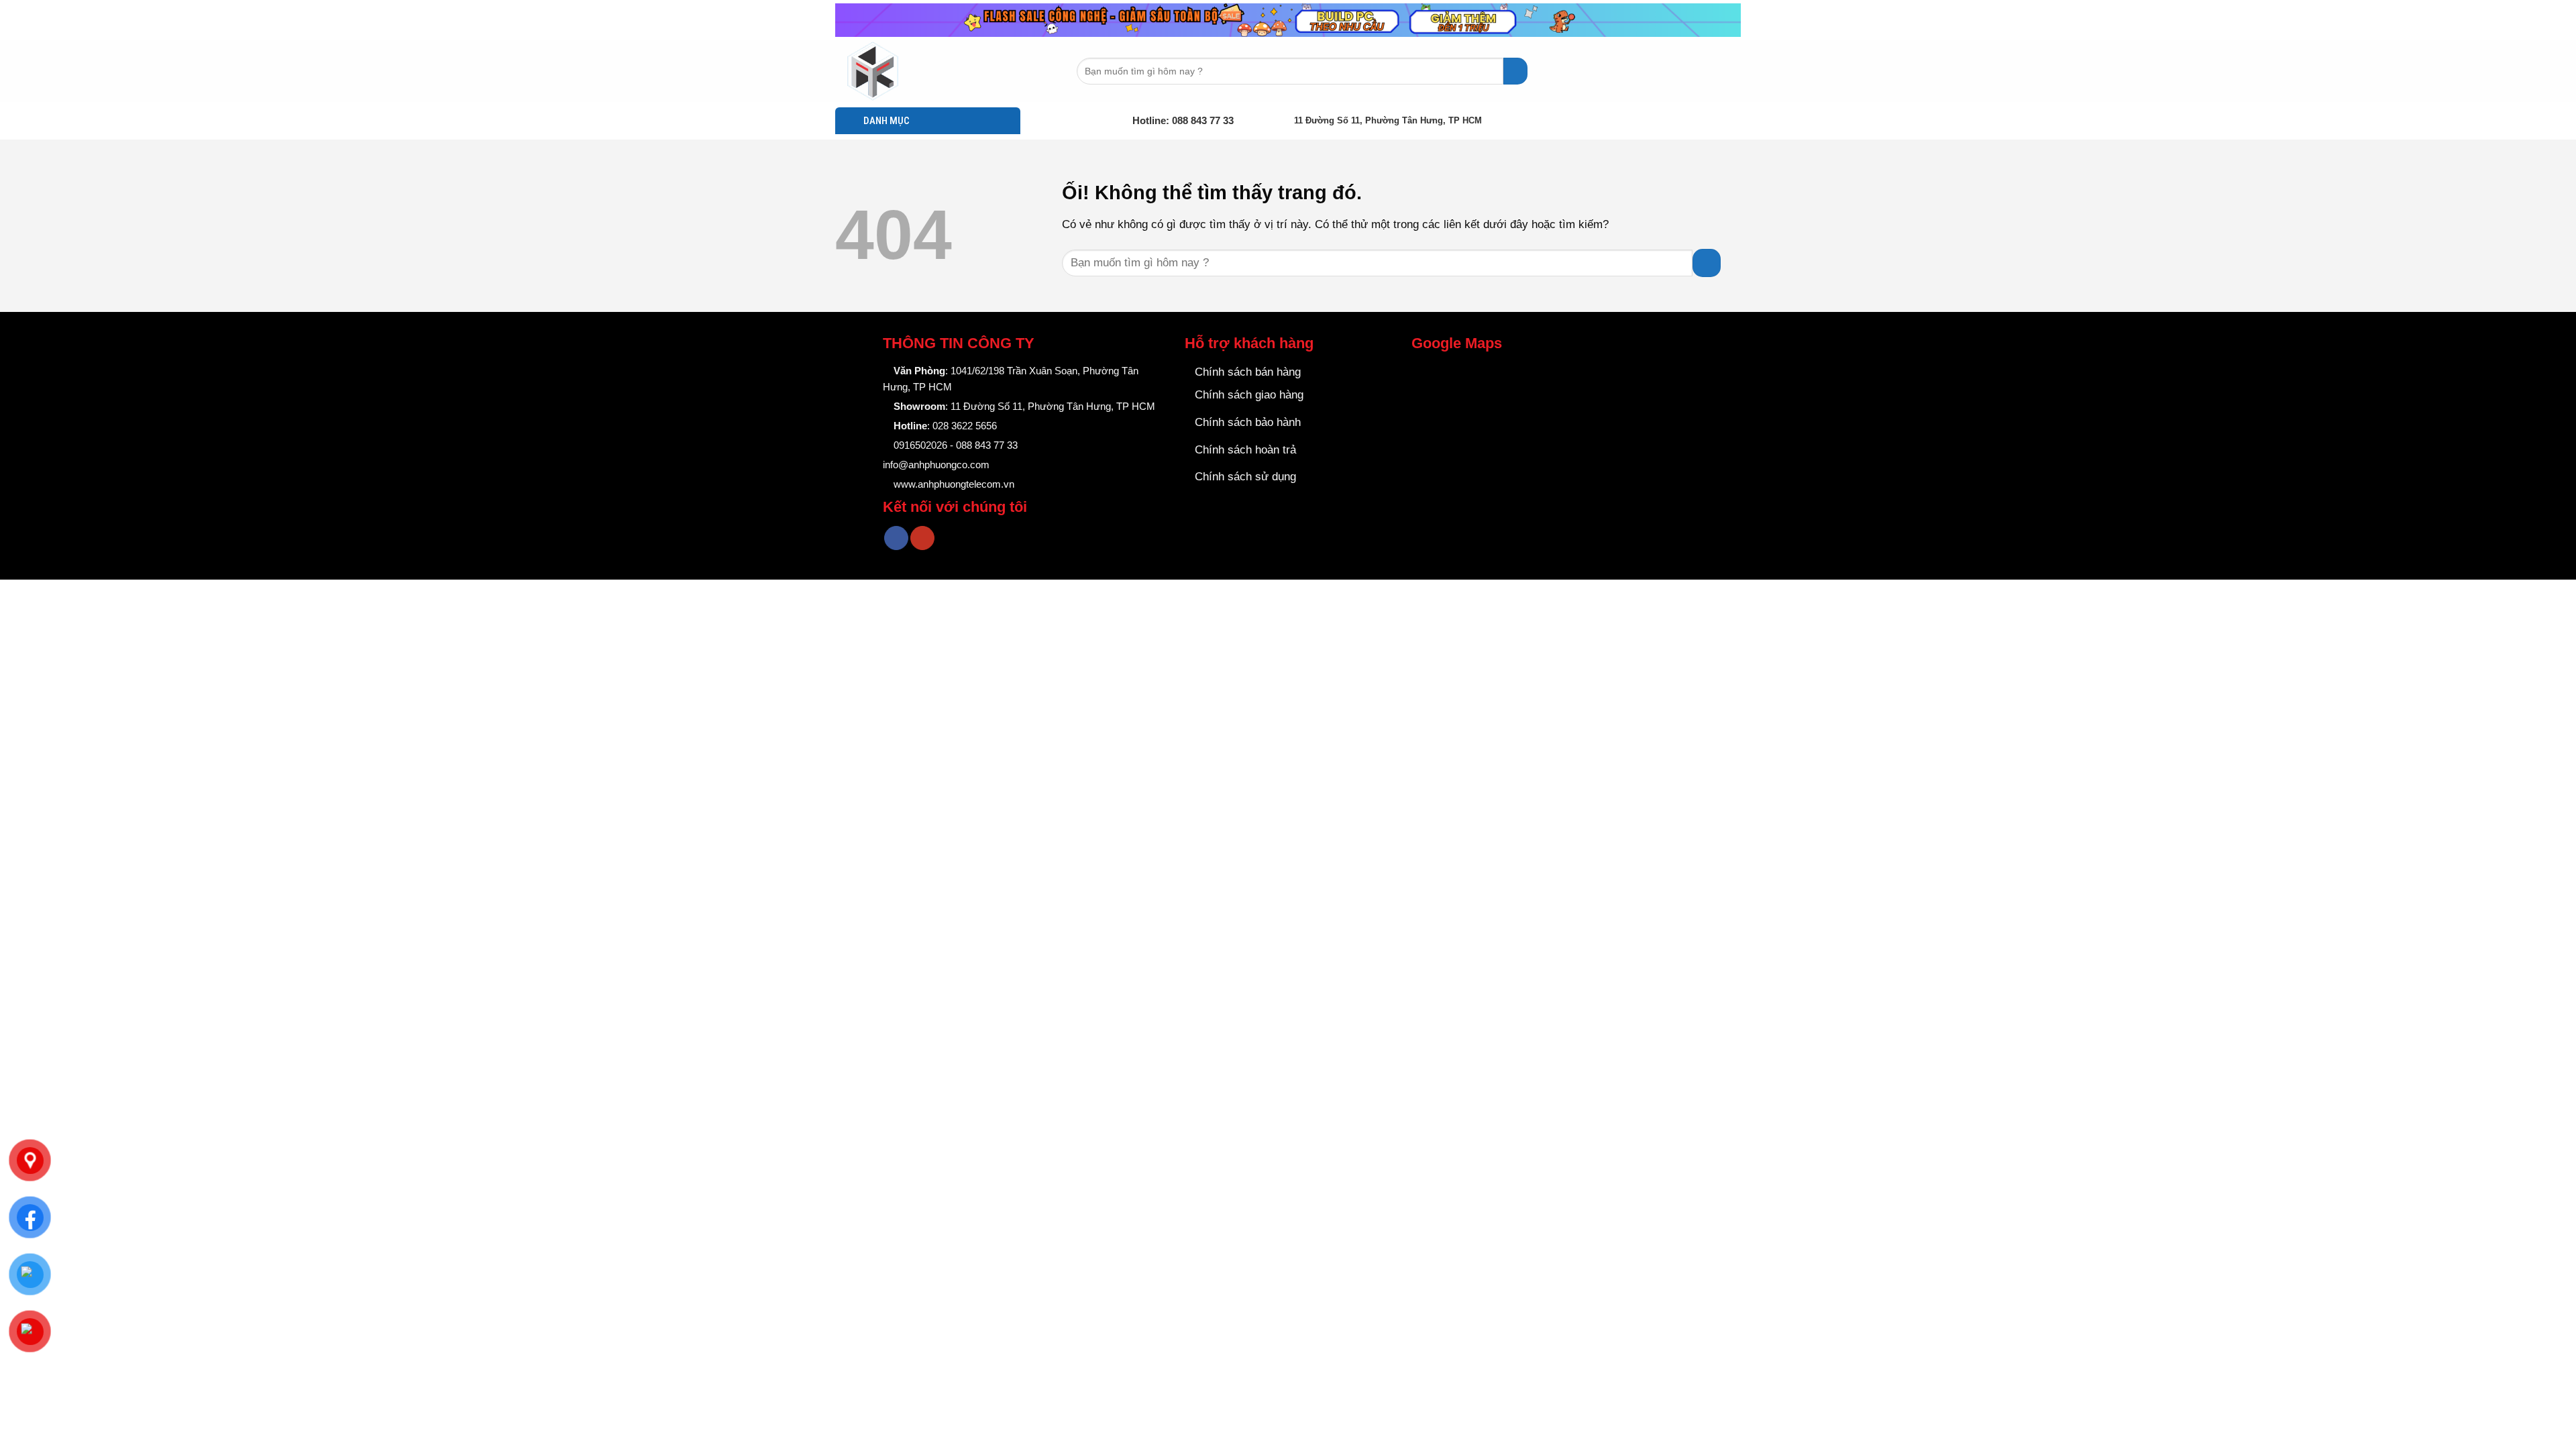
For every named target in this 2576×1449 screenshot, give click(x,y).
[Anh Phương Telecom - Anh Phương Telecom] (902, 71)
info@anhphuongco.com (936, 465)
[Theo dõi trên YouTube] (922, 538)
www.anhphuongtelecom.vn (953, 484)
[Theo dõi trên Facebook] (896, 538)
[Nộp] (1515, 71)
